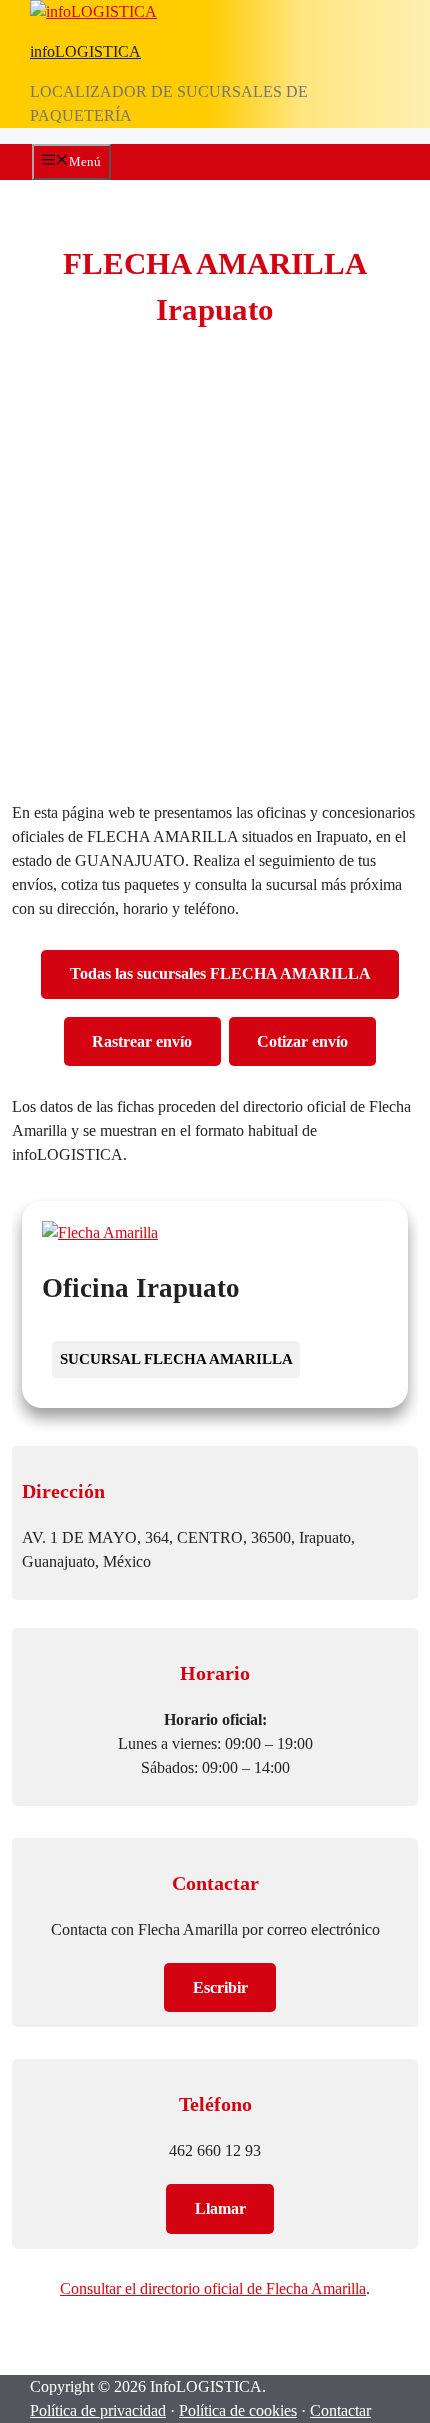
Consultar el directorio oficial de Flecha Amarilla (213, 2288)
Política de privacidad (98, 2410)
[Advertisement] (215, 570)
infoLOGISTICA (85, 51)
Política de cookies (238, 2410)
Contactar (340, 2410)
